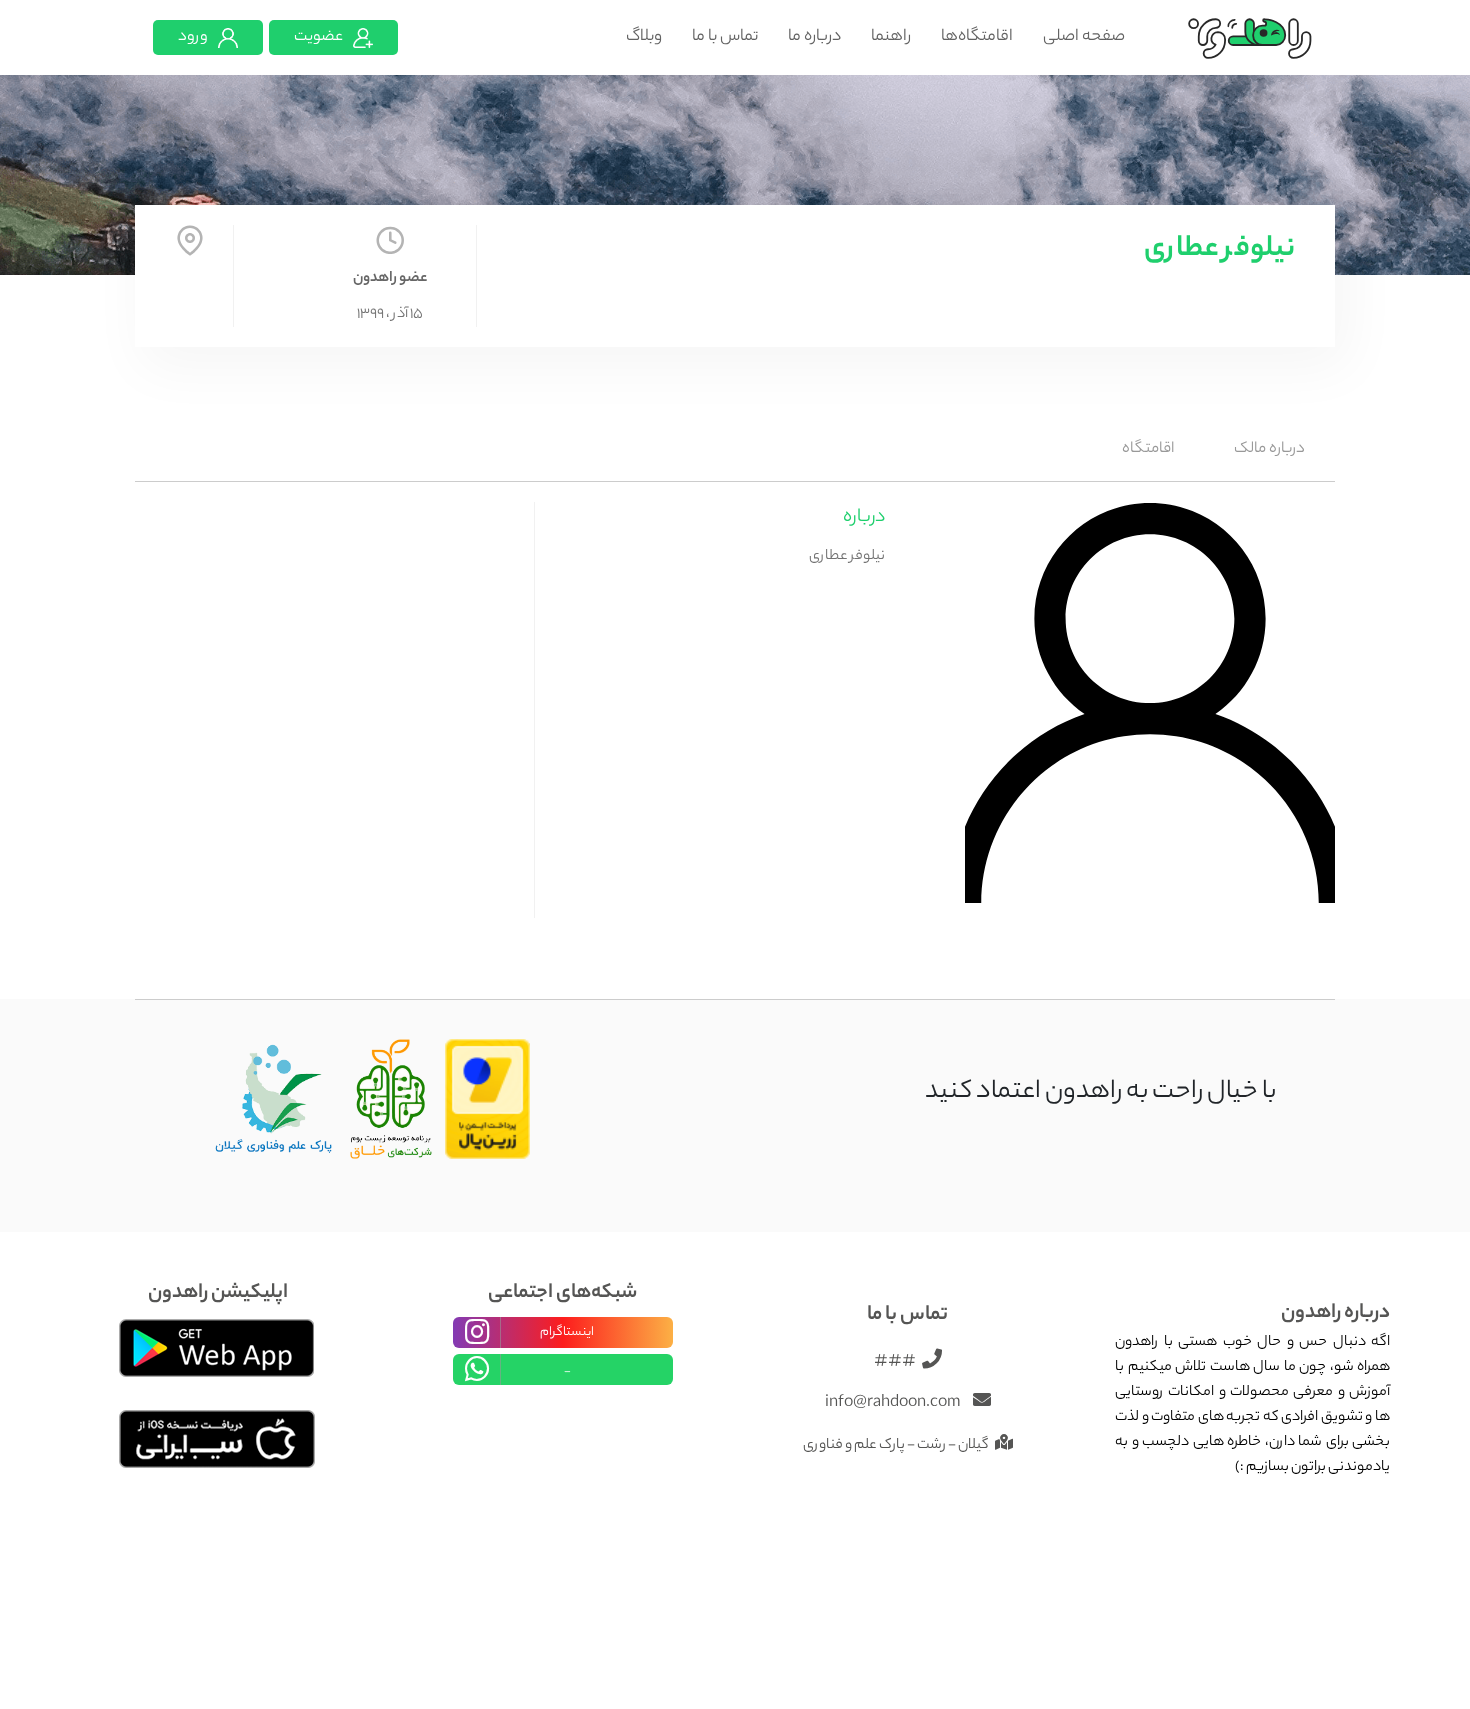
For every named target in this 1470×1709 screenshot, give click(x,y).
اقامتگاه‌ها (977, 37)
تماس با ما (725, 37)
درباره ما (814, 37)
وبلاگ (644, 37)
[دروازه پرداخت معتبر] (487, 1100)
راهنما (891, 37)
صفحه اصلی (1084, 37)
